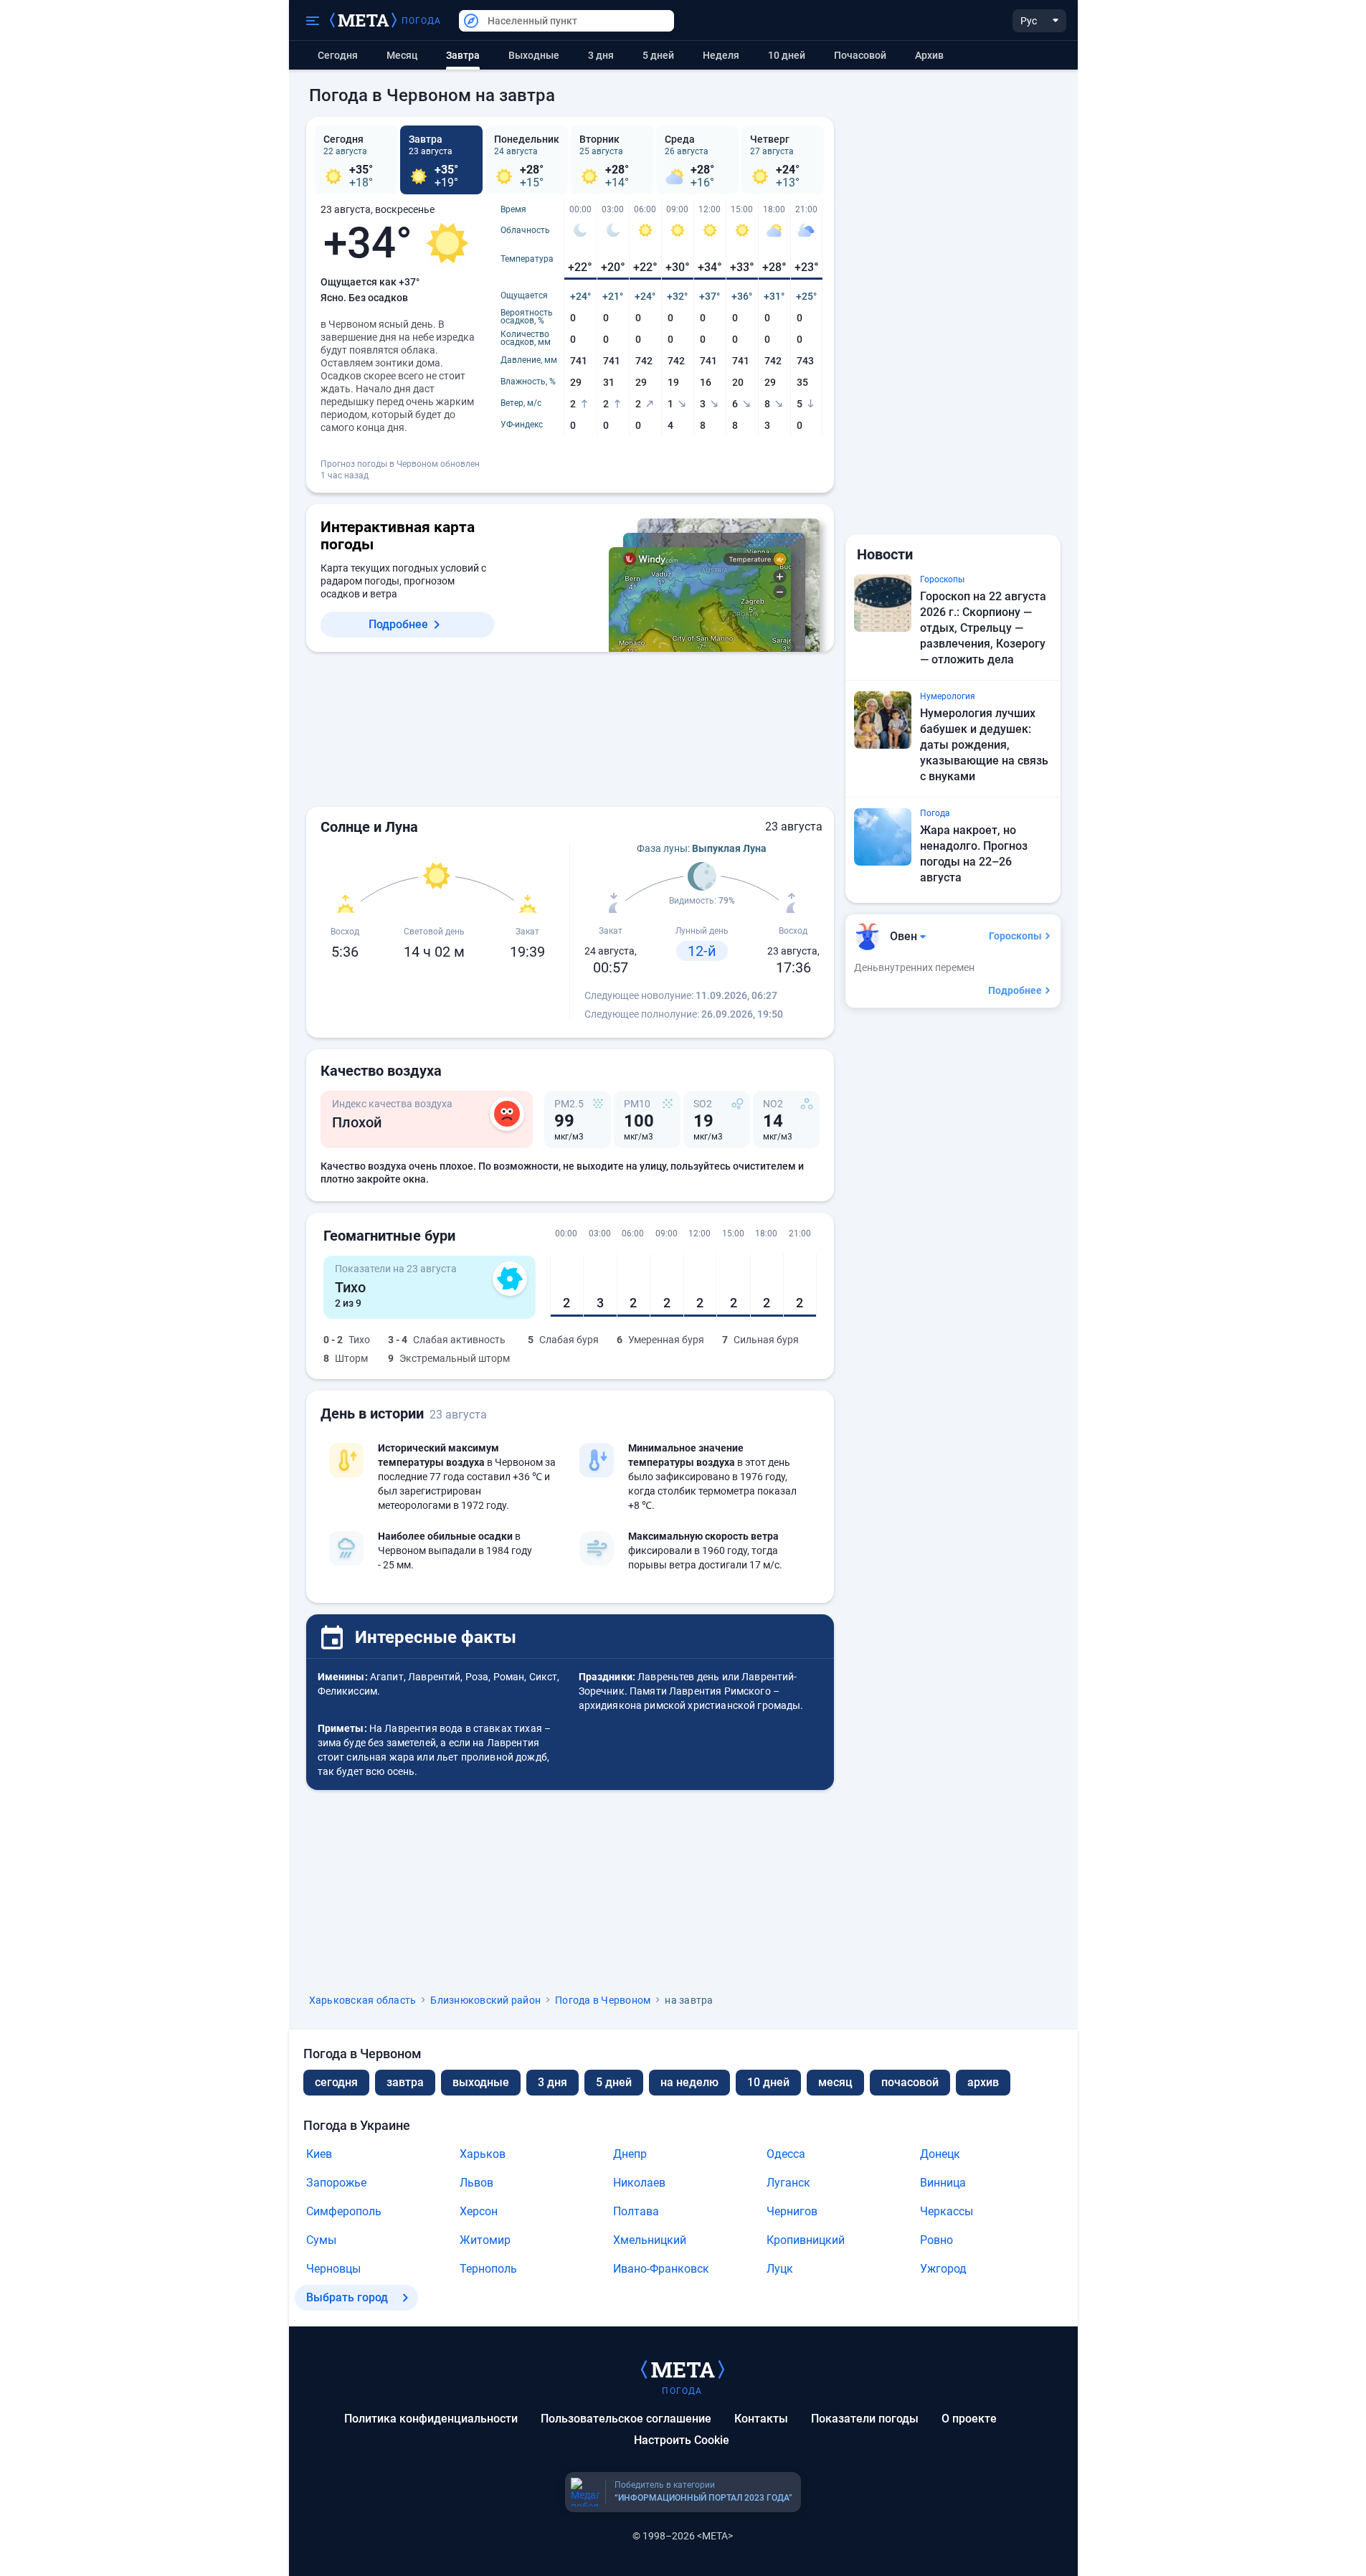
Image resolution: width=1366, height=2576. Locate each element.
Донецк (940, 2154)
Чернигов (792, 2211)
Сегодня (338, 55)
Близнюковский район (485, 2000)
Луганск (788, 2183)
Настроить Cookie (682, 2440)
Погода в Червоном (603, 2000)
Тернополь (488, 2269)
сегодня (336, 2082)
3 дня (601, 55)
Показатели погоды (865, 2419)
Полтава (636, 2211)
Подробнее (398, 624)
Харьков (483, 2154)
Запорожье (336, 2183)
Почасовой (860, 55)
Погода (422, 21)
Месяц (402, 55)
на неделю (689, 2082)
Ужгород (943, 2269)
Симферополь (344, 2211)
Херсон (479, 2211)
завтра (405, 2082)
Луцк (780, 2269)
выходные (534, 55)
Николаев (639, 2183)
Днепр (630, 2154)
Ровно (936, 2240)
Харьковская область (363, 2000)
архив (929, 55)
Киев (319, 2154)
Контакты (761, 2419)
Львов (476, 2183)
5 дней (658, 55)
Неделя (721, 55)
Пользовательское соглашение (626, 2419)
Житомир (485, 2240)
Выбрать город (347, 2297)
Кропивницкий (806, 2240)
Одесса (786, 2154)
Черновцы (333, 2269)
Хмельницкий (650, 2240)
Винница (943, 2183)
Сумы (321, 2240)
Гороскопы (1015, 936)
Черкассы (947, 2211)
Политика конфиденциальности (431, 2419)
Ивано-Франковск (661, 2269)
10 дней (787, 55)
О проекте (969, 2419)
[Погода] (683, 2369)
